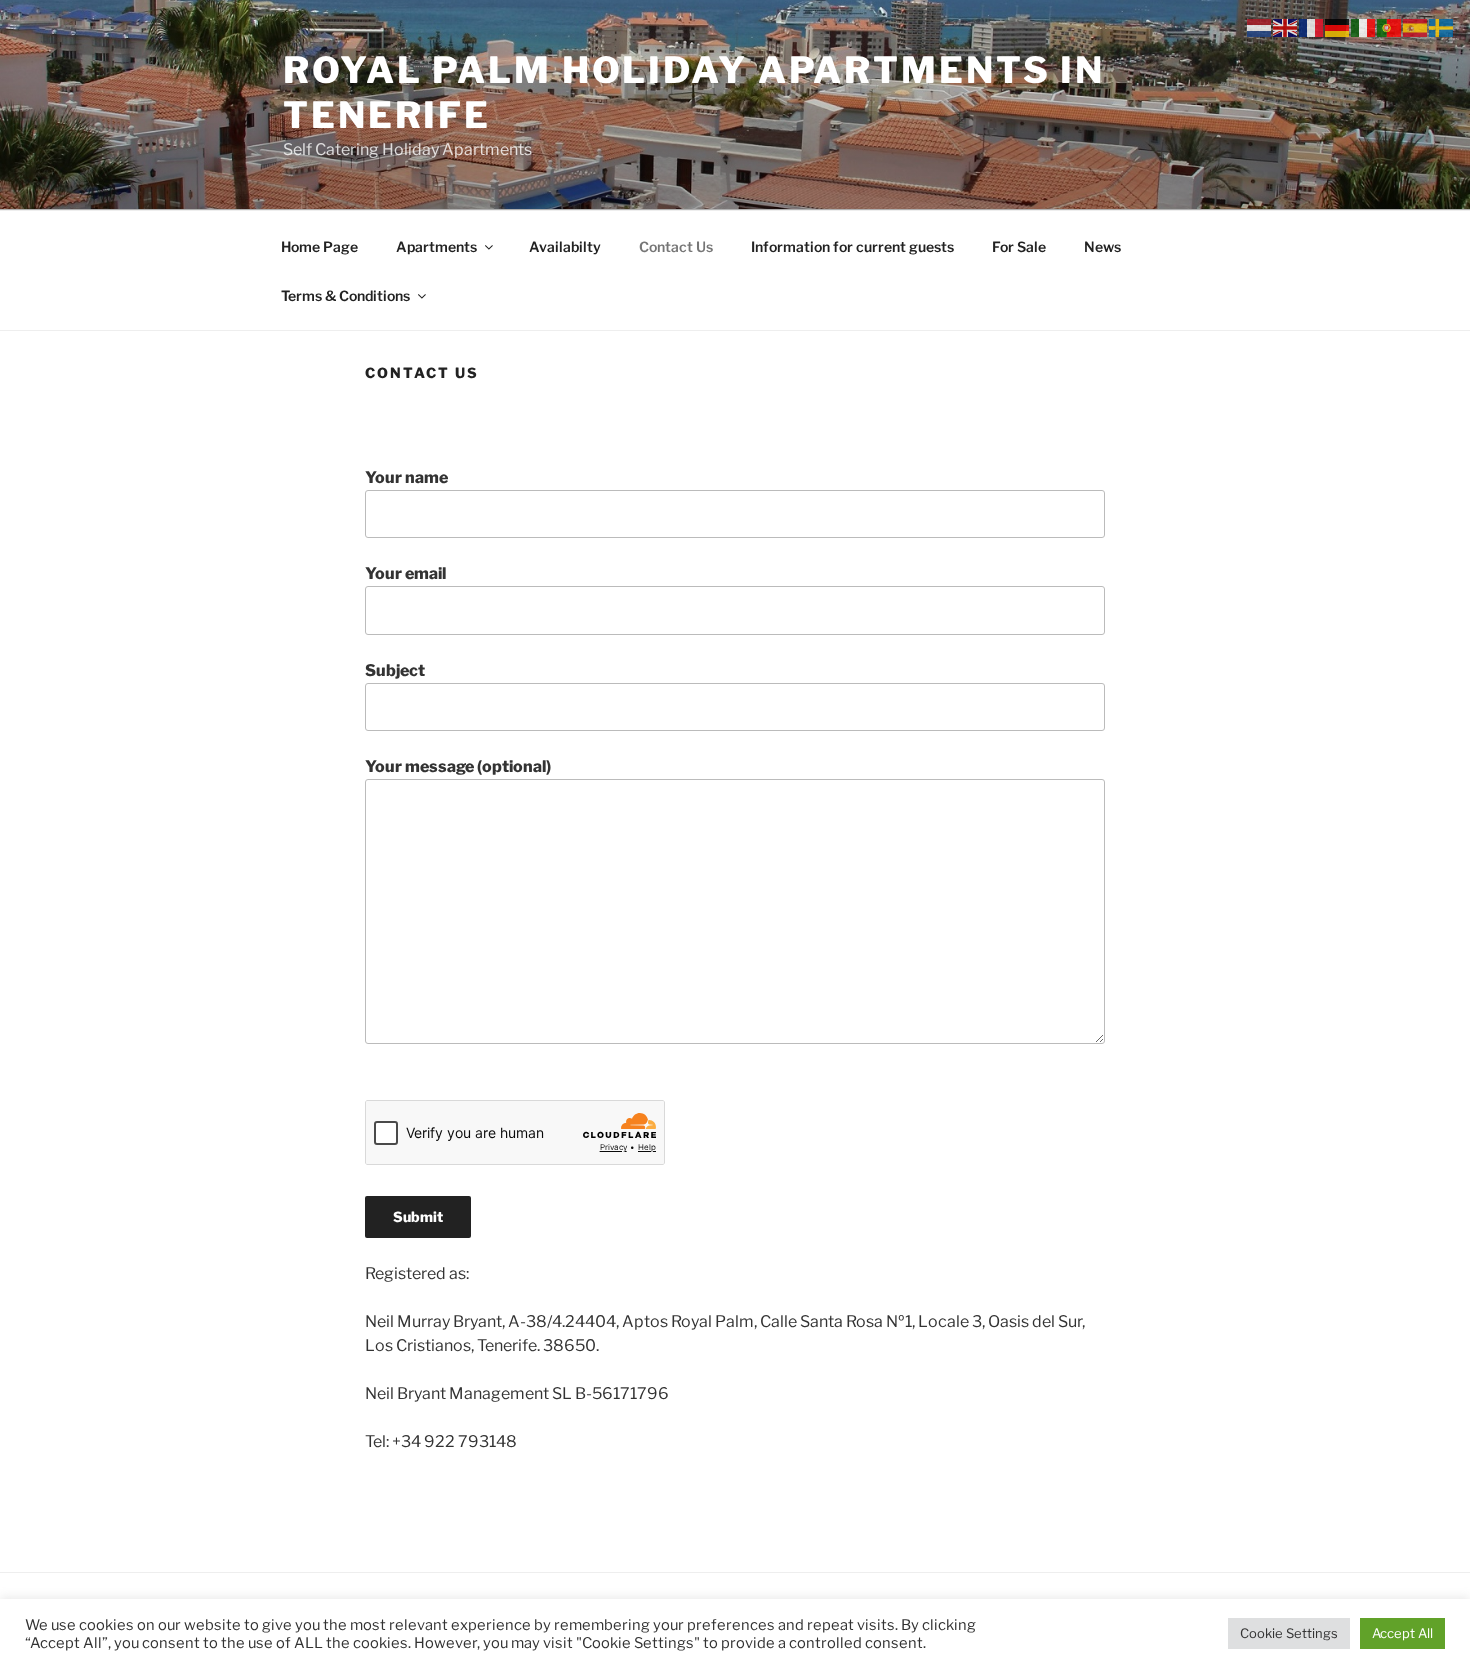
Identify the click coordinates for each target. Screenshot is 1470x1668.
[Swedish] (1442, 26)
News (1102, 246)
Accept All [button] (1402, 1633)
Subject (395, 670)
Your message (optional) (458, 766)
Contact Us (676, 246)
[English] (1286, 26)
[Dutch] (1260, 26)
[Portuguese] (1390, 26)
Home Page (319, 246)
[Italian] (1364, 26)
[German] (1338, 26)
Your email (405, 573)
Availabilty (565, 246)
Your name (406, 477)
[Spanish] (1416, 26)
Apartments (436, 246)
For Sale (1019, 246)
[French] (1312, 26)
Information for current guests (852, 246)
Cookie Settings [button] (1289, 1633)
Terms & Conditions (345, 295)
